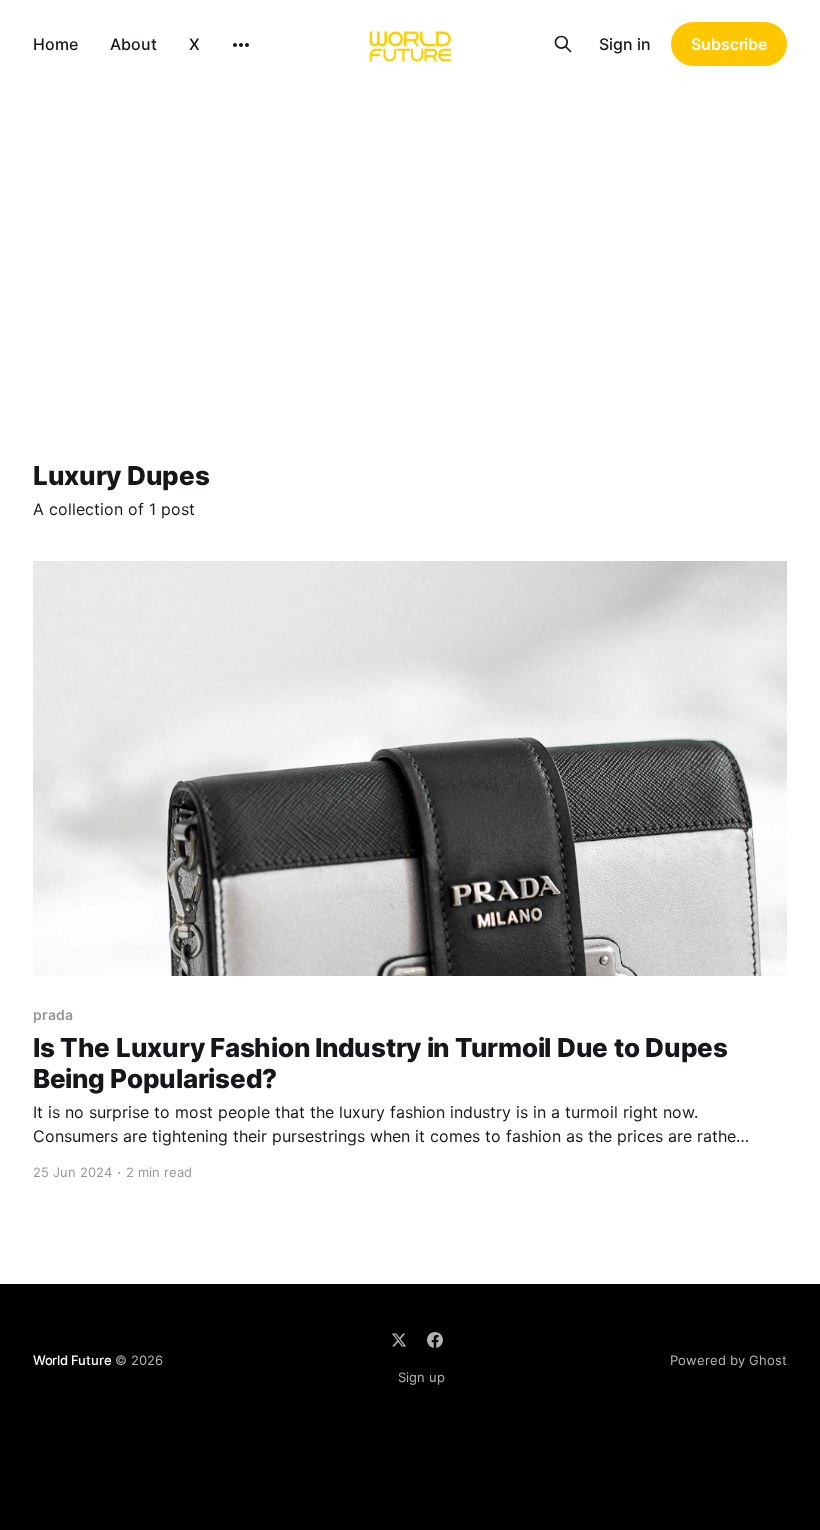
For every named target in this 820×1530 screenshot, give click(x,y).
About (133, 44)
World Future (72, 1360)
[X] (399, 1340)
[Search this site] (563, 44)
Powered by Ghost (728, 1360)
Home (55, 44)
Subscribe (729, 44)
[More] (241, 45)
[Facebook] (435, 1340)
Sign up (421, 1377)
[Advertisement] (410, 238)
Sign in (625, 44)
